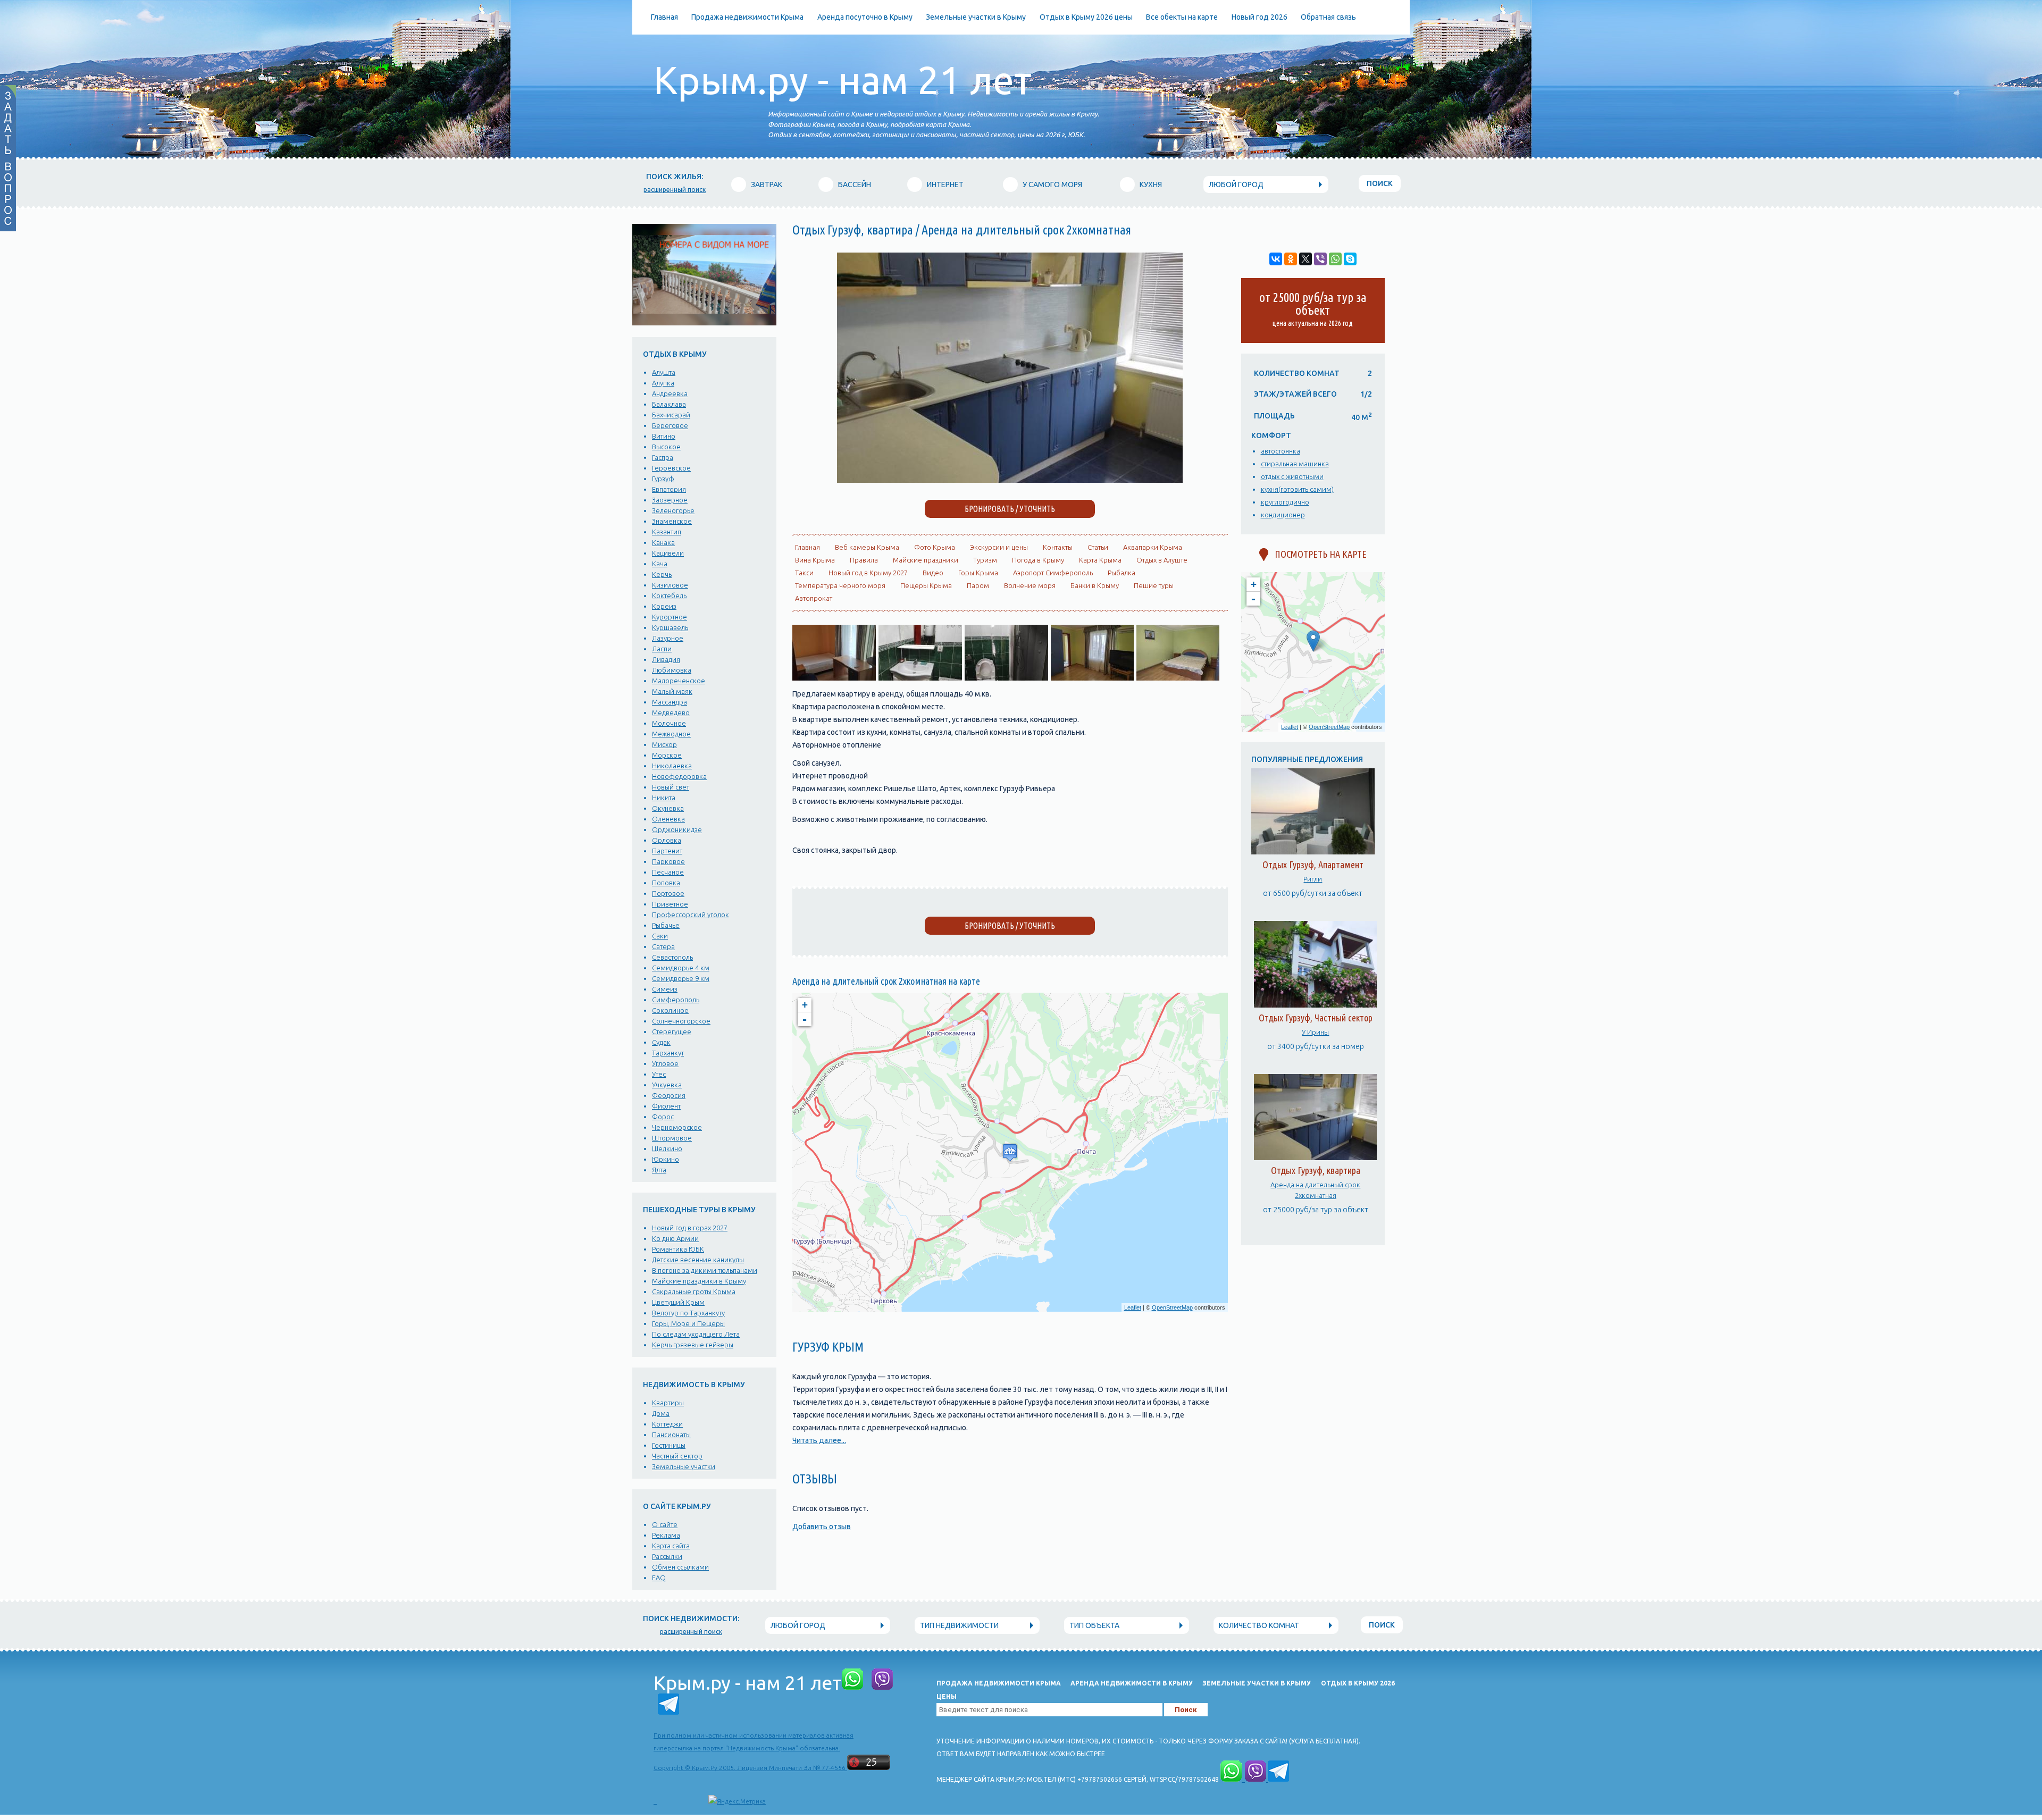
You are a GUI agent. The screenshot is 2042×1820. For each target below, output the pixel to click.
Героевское (671, 468)
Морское (667, 755)
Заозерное (670, 500)
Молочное (669, 723)
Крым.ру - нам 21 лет (843, 80)
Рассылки (667, 1556)
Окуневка (668, 808)
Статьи (1098, 547)
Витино (664, 436)
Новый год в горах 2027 (690, 1228)
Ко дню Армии (675, 1238)
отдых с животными (1292, 476)
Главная (664, 17)
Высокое (666, 447)
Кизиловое (670, 585)
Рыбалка (1122, 573)
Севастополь (672, 957)
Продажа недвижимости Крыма (747, 17)
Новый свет (671, 787)
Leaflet (1133, 1307)
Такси (804, 573)
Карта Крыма (1100, 560)
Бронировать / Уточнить (1010, 926)
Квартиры (668, 1403)
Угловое (665, 1063)
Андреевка (670, 393)
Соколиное (670, 1010)
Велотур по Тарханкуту (688, 1313)
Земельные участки (684, 1466)
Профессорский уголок (691, 915)
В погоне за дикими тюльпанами (705, 1270)
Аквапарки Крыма (1153, 547)
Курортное (669, 617)
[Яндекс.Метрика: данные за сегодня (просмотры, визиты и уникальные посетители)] (737, 1801)
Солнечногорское (681, 1021)
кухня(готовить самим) (1297, 489)
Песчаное (668, 872)
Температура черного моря (840, 585)
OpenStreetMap (1172, 1307)
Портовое (668, 893)
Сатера (663, 946)
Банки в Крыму (1095, 585)
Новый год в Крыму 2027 (868, 573)
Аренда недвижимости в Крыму (1132, 1683)
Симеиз (665, 989)
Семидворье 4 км (681, 968)
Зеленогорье (673, 510)
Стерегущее (672, 1031)
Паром (978, 585)
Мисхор (664, 744)
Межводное (671, 734)
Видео (933, 573)
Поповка (666, 883)
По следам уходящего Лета (696, 1334)
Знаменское (672, 521)
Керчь (662, 574)
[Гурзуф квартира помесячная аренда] (1010, 480)
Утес (659, 1074)
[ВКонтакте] (1276, 259)
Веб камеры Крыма (867, 547)
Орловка (667, 840)
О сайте (665, 1524)
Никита (664, 798)
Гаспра (663, 457)
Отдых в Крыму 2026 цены (1086, 17)
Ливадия (666, 659)
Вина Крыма (815, 560)
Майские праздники (926, 560)
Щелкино (667, 1148)
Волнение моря (1030, 585)
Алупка (663, 383)
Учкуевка (667, 1085)
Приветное (670, 904)
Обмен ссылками (680, 1567)
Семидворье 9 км (681, 978)
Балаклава (669, 404)
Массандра (669, 702)
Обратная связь (1328, 17)
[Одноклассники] (1291, 259)
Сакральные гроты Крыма (694, 1291)
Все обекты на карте (1182, 17)
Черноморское (677, 1127)
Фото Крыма (935, 547)
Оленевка (668, 819)
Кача (660, 564)
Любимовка (672, 670)
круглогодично (1285, 502)
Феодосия (669, 1095)
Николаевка (672, 766)
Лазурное (668, 638)
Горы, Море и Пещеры (688, 1323)
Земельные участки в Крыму (976, 17)
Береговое (670, 425)
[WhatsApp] (1335, 259)
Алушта (664, 372)
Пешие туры (1154, 585)
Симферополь (676, 1000)
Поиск (1380, 183)
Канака (663, 542)
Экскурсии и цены (999, 547)
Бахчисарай (671, 415)
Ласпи (662, 649)
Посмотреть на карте (1317, 554)
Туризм (985, 560)
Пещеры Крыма (926, 585)
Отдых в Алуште (1162, 560)
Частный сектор (677, 1456)
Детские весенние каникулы (698, 1260)
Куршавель (670, 627)
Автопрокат (814, 598)
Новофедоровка (679, 776)
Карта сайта (671, 1546)
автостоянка (1281, 451)
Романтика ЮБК (678, 1249)
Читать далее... (819, 1440)
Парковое (668, 861)
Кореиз (664, 606)
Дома (661, 1413)
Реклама (666, 1535)
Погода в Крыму (1038, 560)
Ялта (659, 1170)
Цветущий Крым (678, 1302)
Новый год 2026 (1259, 17)
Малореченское (679, 681)
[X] (1305, 259)
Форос (663, 1117)
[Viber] (1320, 259)
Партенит (667, 851)
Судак (661, 1042)
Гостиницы (669, 1445)
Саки (660, 936)
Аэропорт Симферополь (1053, 573)
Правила (864, 560)
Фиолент (666, 1106)
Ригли (1313, 879)
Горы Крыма (978, 573)
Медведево (671, 712)
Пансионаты (671, 1435)
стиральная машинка (1295, 464)
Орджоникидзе (677, 829)
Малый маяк (672, 691)
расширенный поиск (675, 190)
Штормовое (672, 1138)
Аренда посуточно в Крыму (865, 17)
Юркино (666, 1159)
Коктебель (669, 596)
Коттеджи (667, 1424)
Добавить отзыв (822, 1527)
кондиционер (1283, 515)
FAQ (659, 1578)
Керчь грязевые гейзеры (693, 1345)
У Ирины (1315, 1032)
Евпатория (669, 489)
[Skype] (1350, 259)
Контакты (1058, 547)
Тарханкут (668, 1053)
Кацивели (668, 553)
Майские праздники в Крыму (699, 1281)
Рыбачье (666, 925)
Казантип (667, 532)
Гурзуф (663, 479)
